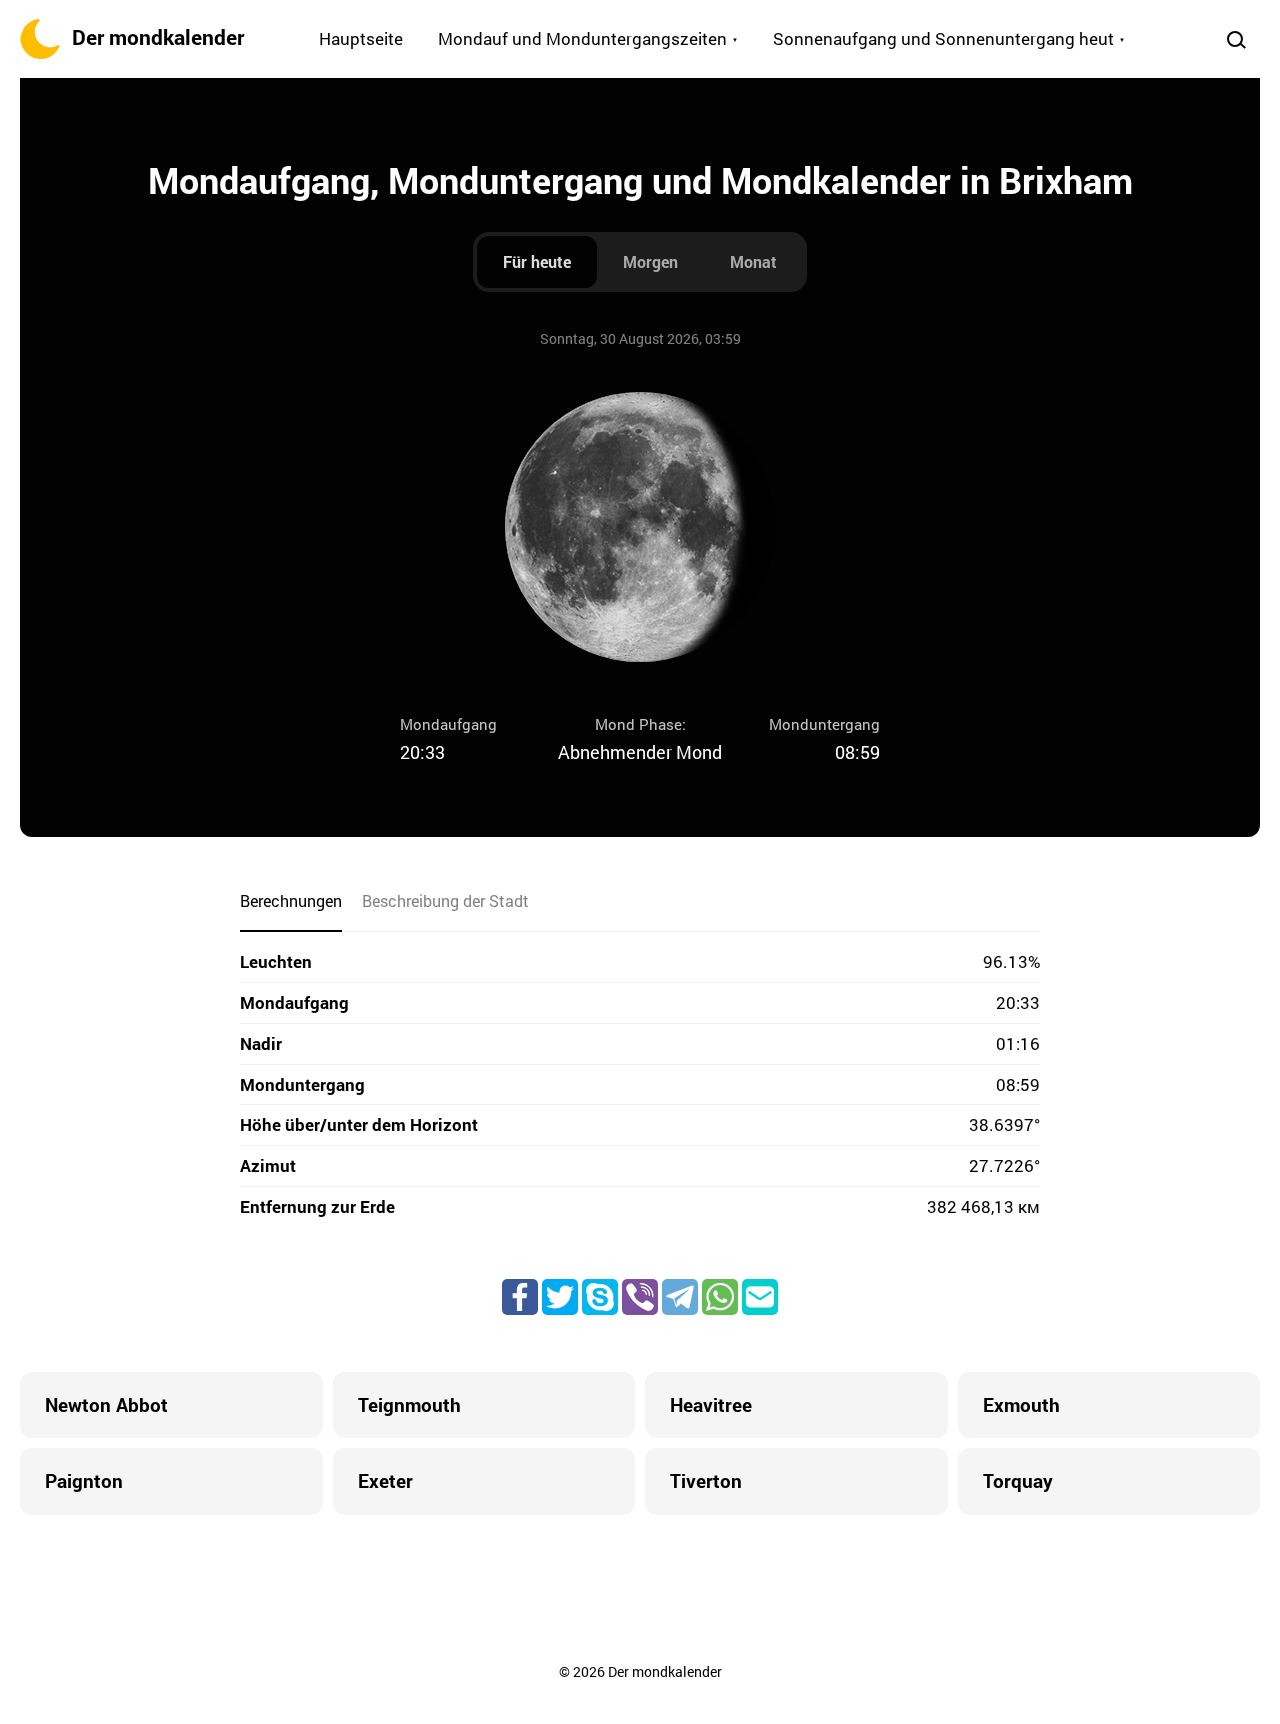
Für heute (537, 261)
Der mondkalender (158, 37)
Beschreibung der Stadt (445, 900)
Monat (753, 261)
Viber (640, 1297)
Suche (1236, 39)
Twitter (560, 1297)
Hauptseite (361, 38)
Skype (600, 1297)
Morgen (650, 261)
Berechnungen (291, 900)
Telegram (680, 1297)
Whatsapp (720, 1297)
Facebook (520, 1297)
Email (760, 1297)
